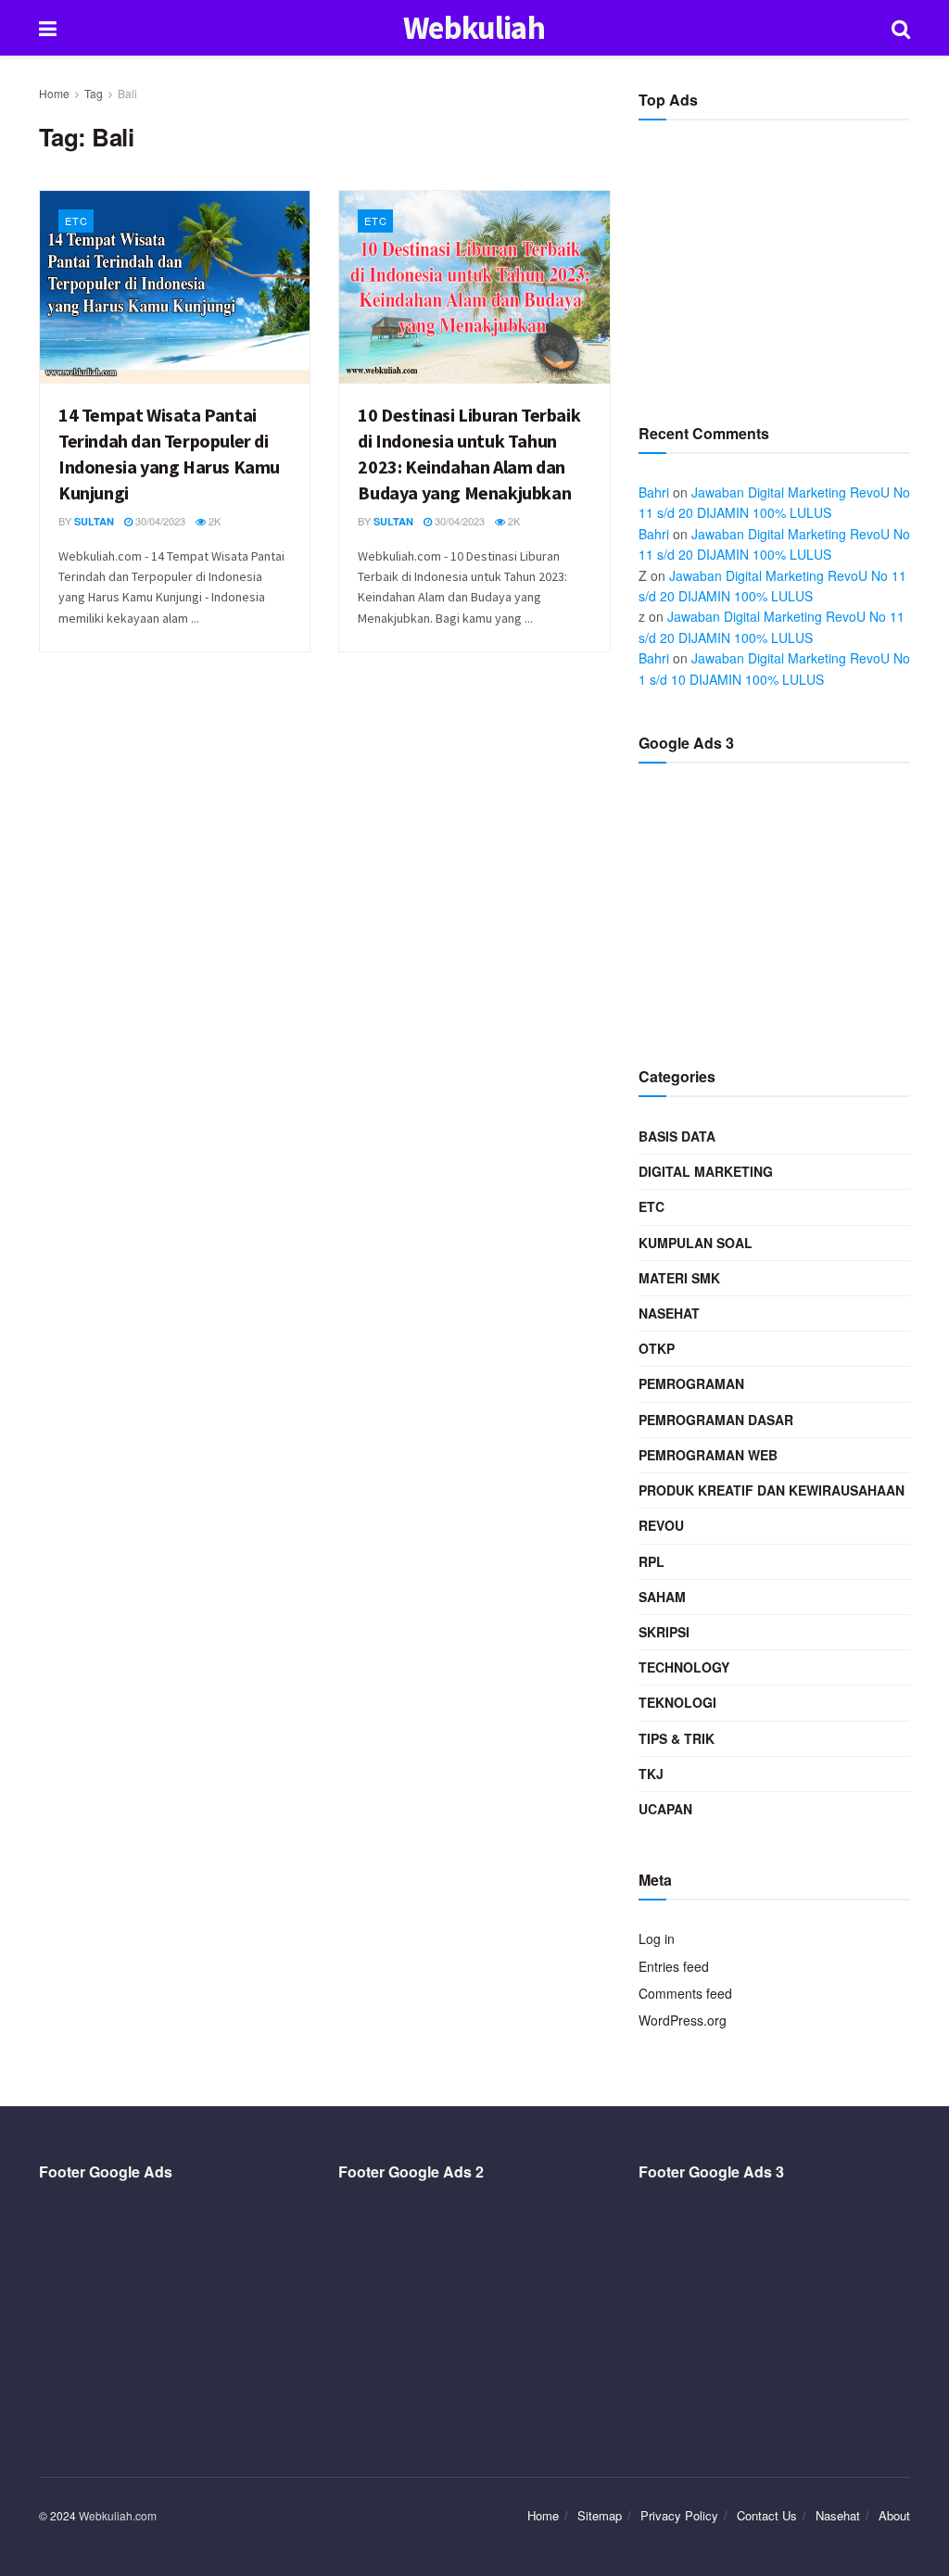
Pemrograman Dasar (716, 1420)
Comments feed (685, 1993)
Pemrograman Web (708, 1455)
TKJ (651, 1774)
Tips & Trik (677, 1738)
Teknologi (677, 1702)
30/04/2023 (159, 521)
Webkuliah (474, 28)
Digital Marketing (706, 1171)
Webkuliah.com (118, 2515)
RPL (652, 1561)
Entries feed (674, 1966)
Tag (94, 93)
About (894, 2515)
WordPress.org (683, 2020)
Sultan (94, 521)
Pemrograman (691, 1383)
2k (213, 521)
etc (76, 221)
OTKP (657, 1348)
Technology (684, 1667)
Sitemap (600, 2515)
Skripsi (664, 1632)
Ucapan (665, 1809)
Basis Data (677, 1136)
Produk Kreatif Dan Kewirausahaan (772, 1490)
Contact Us (767, 2515)
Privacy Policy (679, 2515)
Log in (657, 1938)
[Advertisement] (774, 264)
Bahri (654, 492)
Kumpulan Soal (696, 1243)
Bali (127, 93)
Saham (662, 1597)
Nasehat (669, 1313)
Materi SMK (679, 1278)
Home (54, 93)
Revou (661, 1525)
